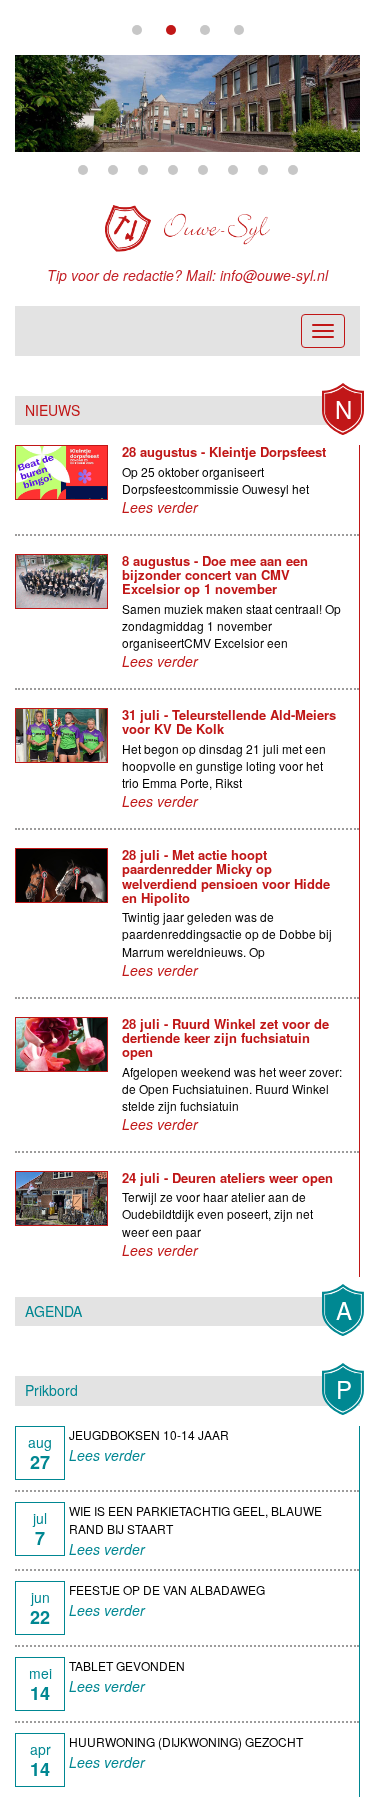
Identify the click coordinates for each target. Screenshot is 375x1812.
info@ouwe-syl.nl (274, 275)
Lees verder (160, 507)
